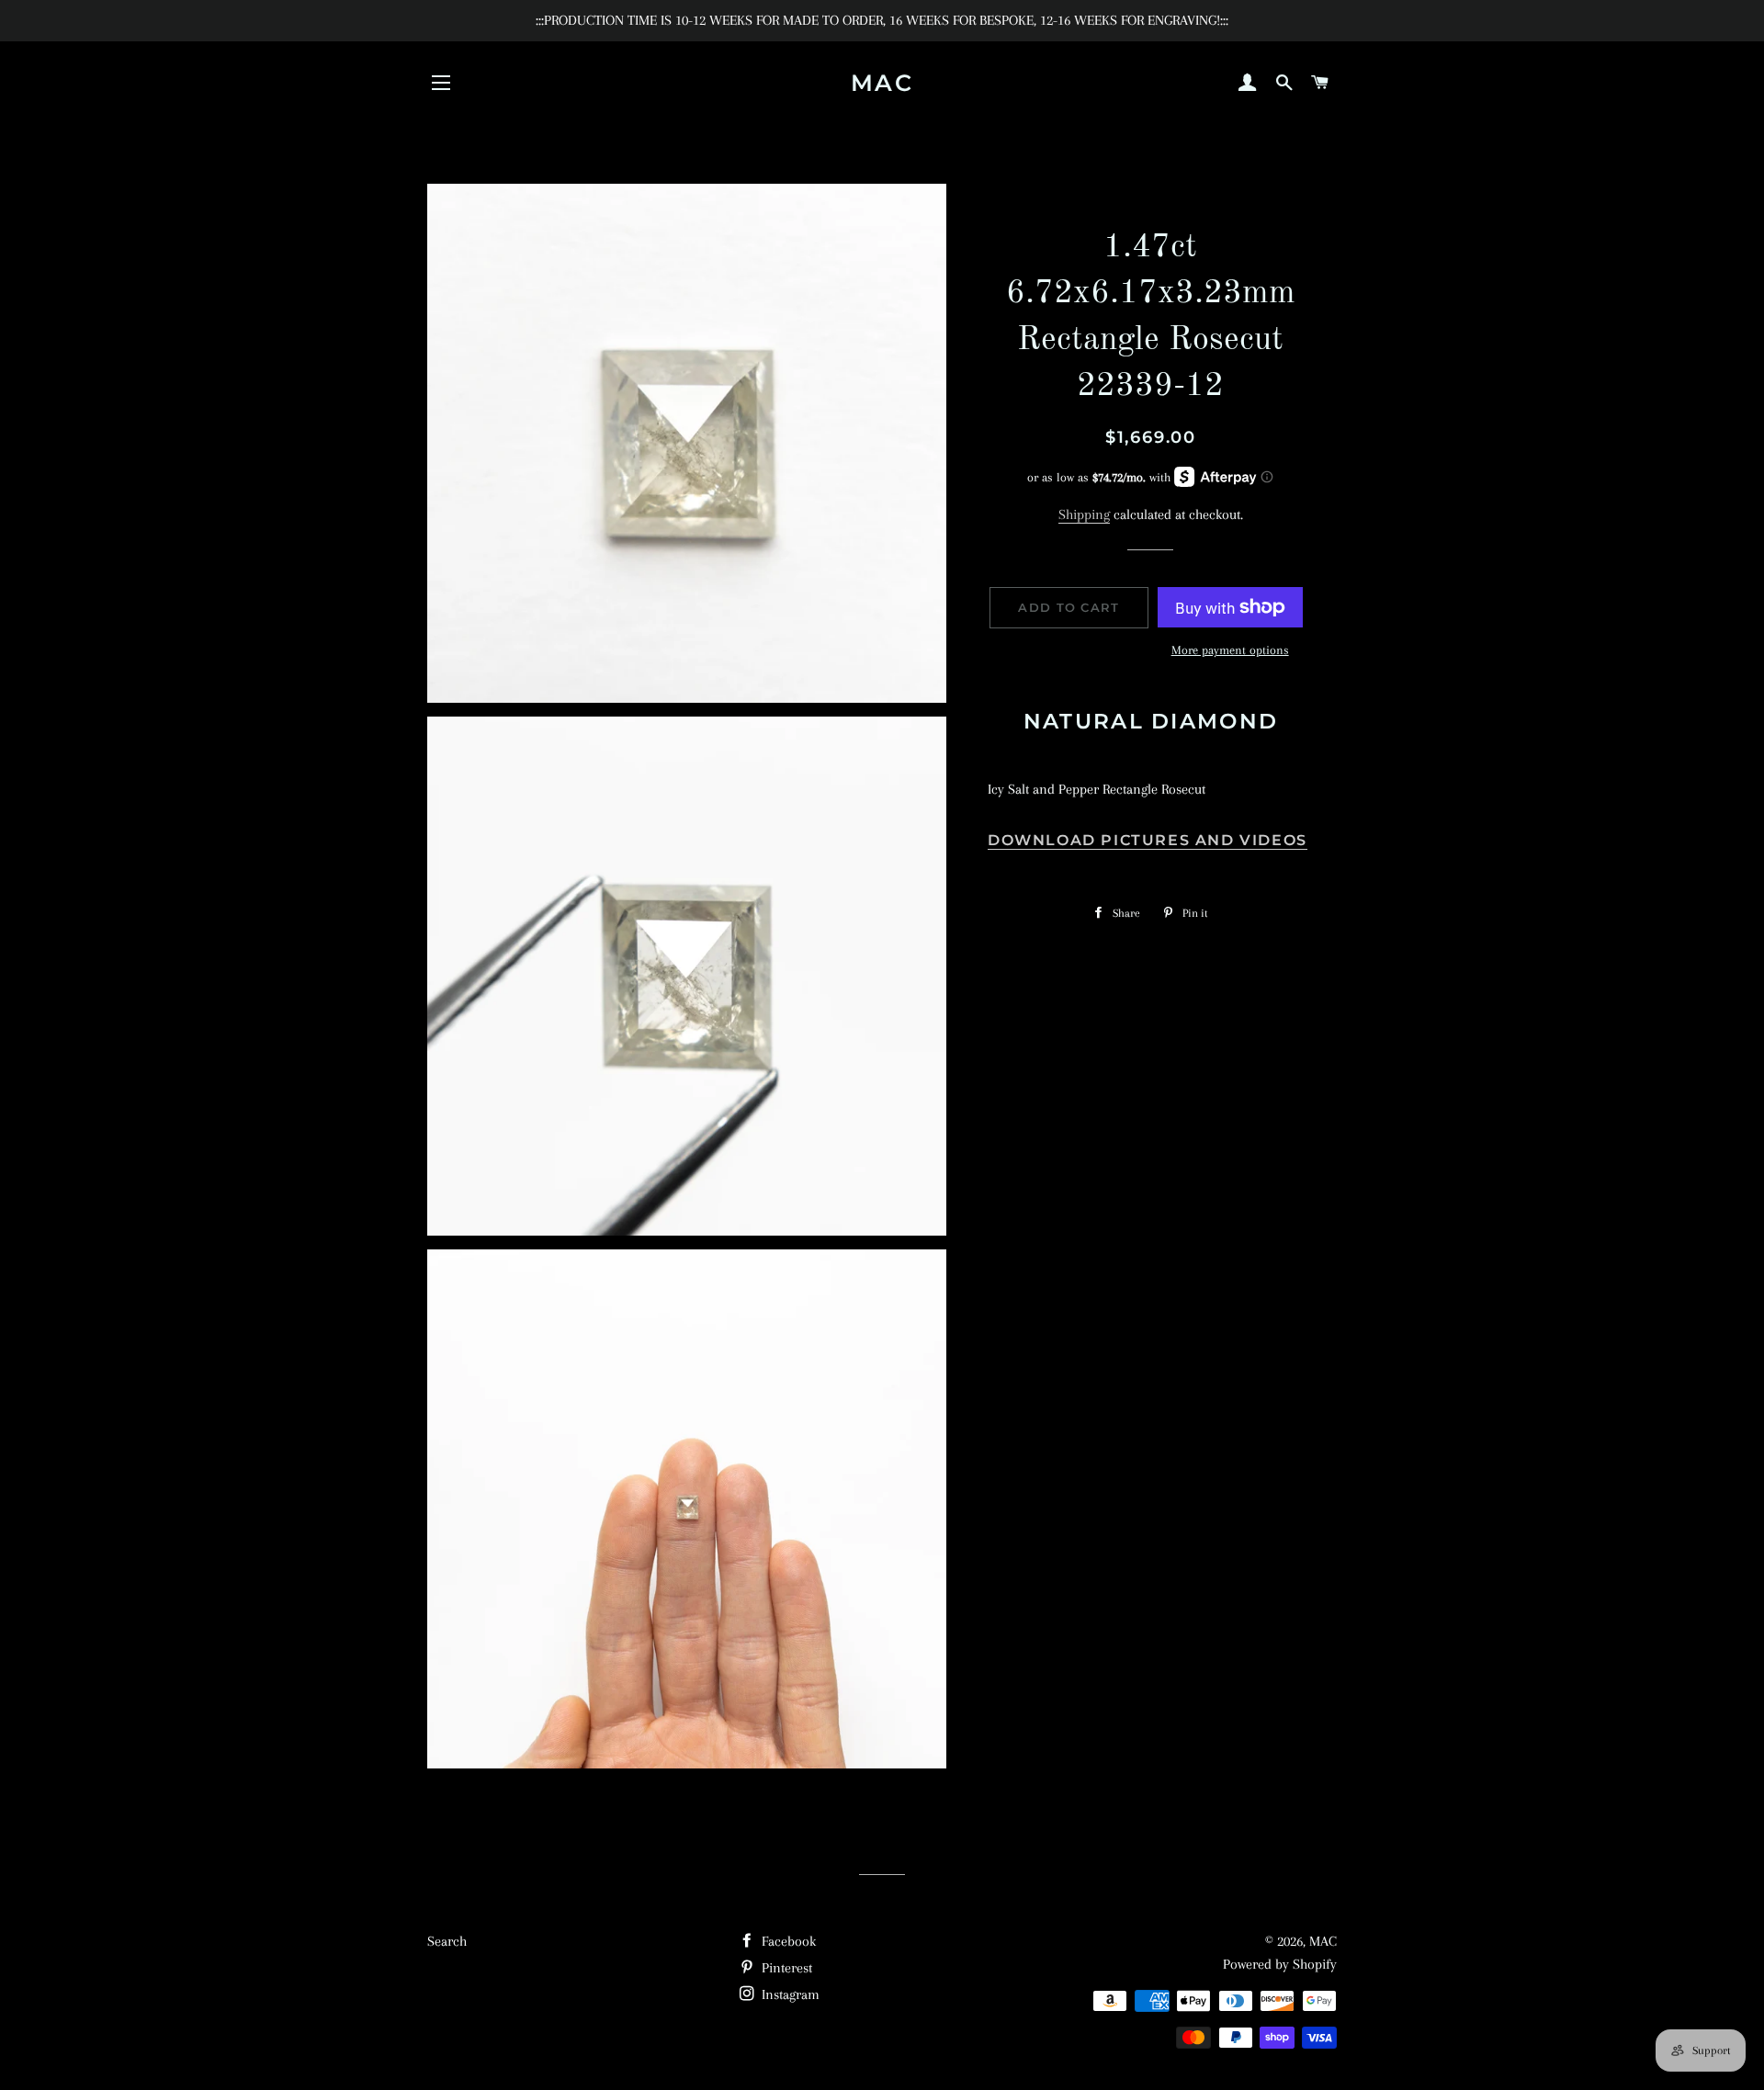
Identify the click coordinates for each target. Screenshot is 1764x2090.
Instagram (789, 1994)
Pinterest (785, 1968)
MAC (882, 83)
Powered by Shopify (1280, 1964)
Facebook (787, 1941)
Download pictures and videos (1148, 840)
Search (447, 1941)
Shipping (1084, 514)
